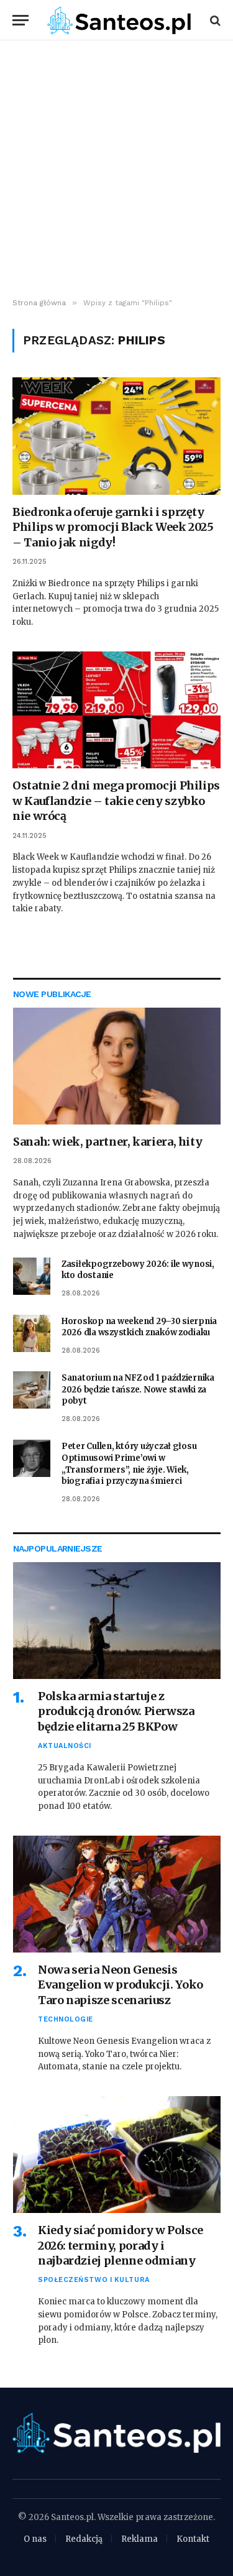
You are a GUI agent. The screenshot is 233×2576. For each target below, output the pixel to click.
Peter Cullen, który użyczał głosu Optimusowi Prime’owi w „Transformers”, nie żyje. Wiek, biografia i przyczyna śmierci (129, 1464)
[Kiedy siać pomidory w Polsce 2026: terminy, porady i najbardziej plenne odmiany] (117, 2155)
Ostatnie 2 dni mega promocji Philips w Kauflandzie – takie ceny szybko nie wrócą (116, 801)
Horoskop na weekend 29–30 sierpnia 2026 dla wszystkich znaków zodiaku (139, 1327)
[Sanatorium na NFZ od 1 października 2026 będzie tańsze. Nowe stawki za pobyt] (32, 1390)
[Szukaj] (214, 20)
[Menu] (21, 20)
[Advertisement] (116, 169)
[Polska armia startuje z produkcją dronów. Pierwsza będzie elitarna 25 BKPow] (117, 1621)
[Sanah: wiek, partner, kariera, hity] (117, 1066)
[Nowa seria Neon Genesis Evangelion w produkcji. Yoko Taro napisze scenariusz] (117, 1894)
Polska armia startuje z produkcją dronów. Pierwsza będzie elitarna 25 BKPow (116, 1711)
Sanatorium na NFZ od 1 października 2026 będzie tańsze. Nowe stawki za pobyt (138, 1389)
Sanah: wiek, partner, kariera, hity (107, 1142)
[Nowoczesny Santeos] (119, 20)
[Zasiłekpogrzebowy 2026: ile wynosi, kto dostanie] (32, 1276)
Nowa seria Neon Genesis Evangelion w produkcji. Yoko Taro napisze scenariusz (121, 1985)
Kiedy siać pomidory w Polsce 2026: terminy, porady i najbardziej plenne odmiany (121, 2245)
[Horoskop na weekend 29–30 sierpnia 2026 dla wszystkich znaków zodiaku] (32, 1333)
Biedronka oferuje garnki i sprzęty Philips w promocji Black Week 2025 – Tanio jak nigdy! (113, 527)
